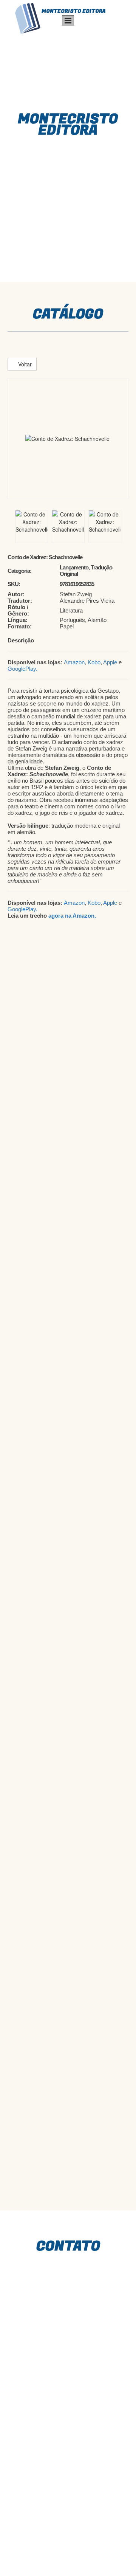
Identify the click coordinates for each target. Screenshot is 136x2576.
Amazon (74, 662)
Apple (110, 662)
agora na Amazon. (72, 916)
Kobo (94, 662)
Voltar (24, 364)
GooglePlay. (22, 669)
